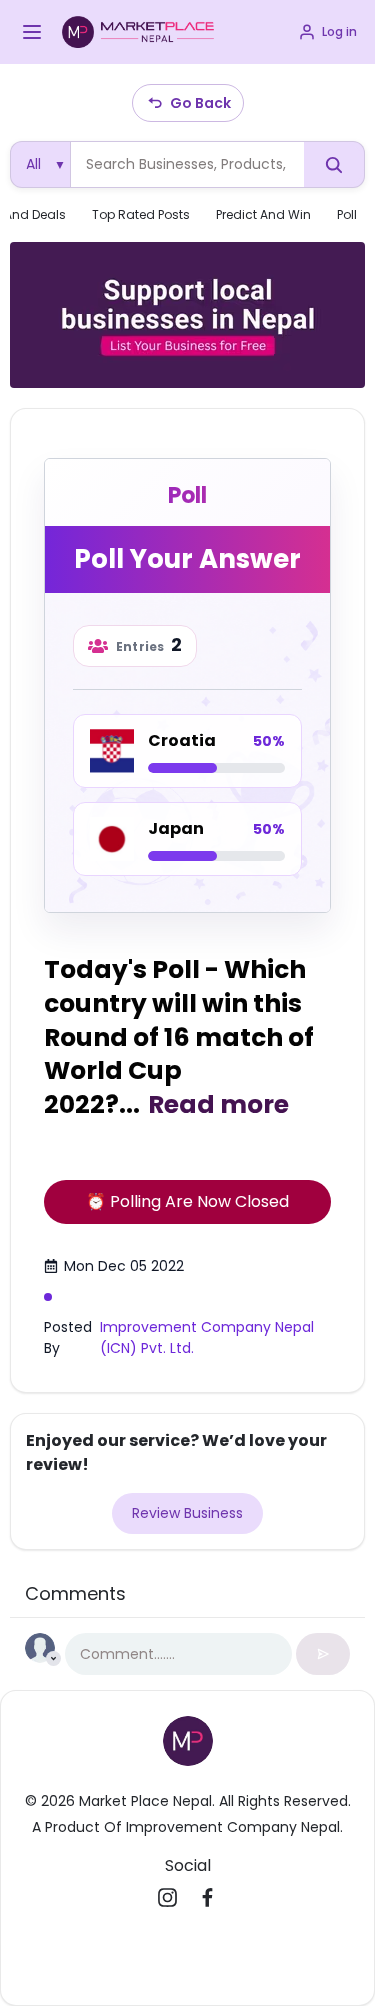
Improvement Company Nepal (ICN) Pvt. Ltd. (207, 1337)
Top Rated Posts (141, 214)
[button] (32, 32)
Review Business (187, 1513)
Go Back (200, 103)
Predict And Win (263, 214)
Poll (347, 214)
